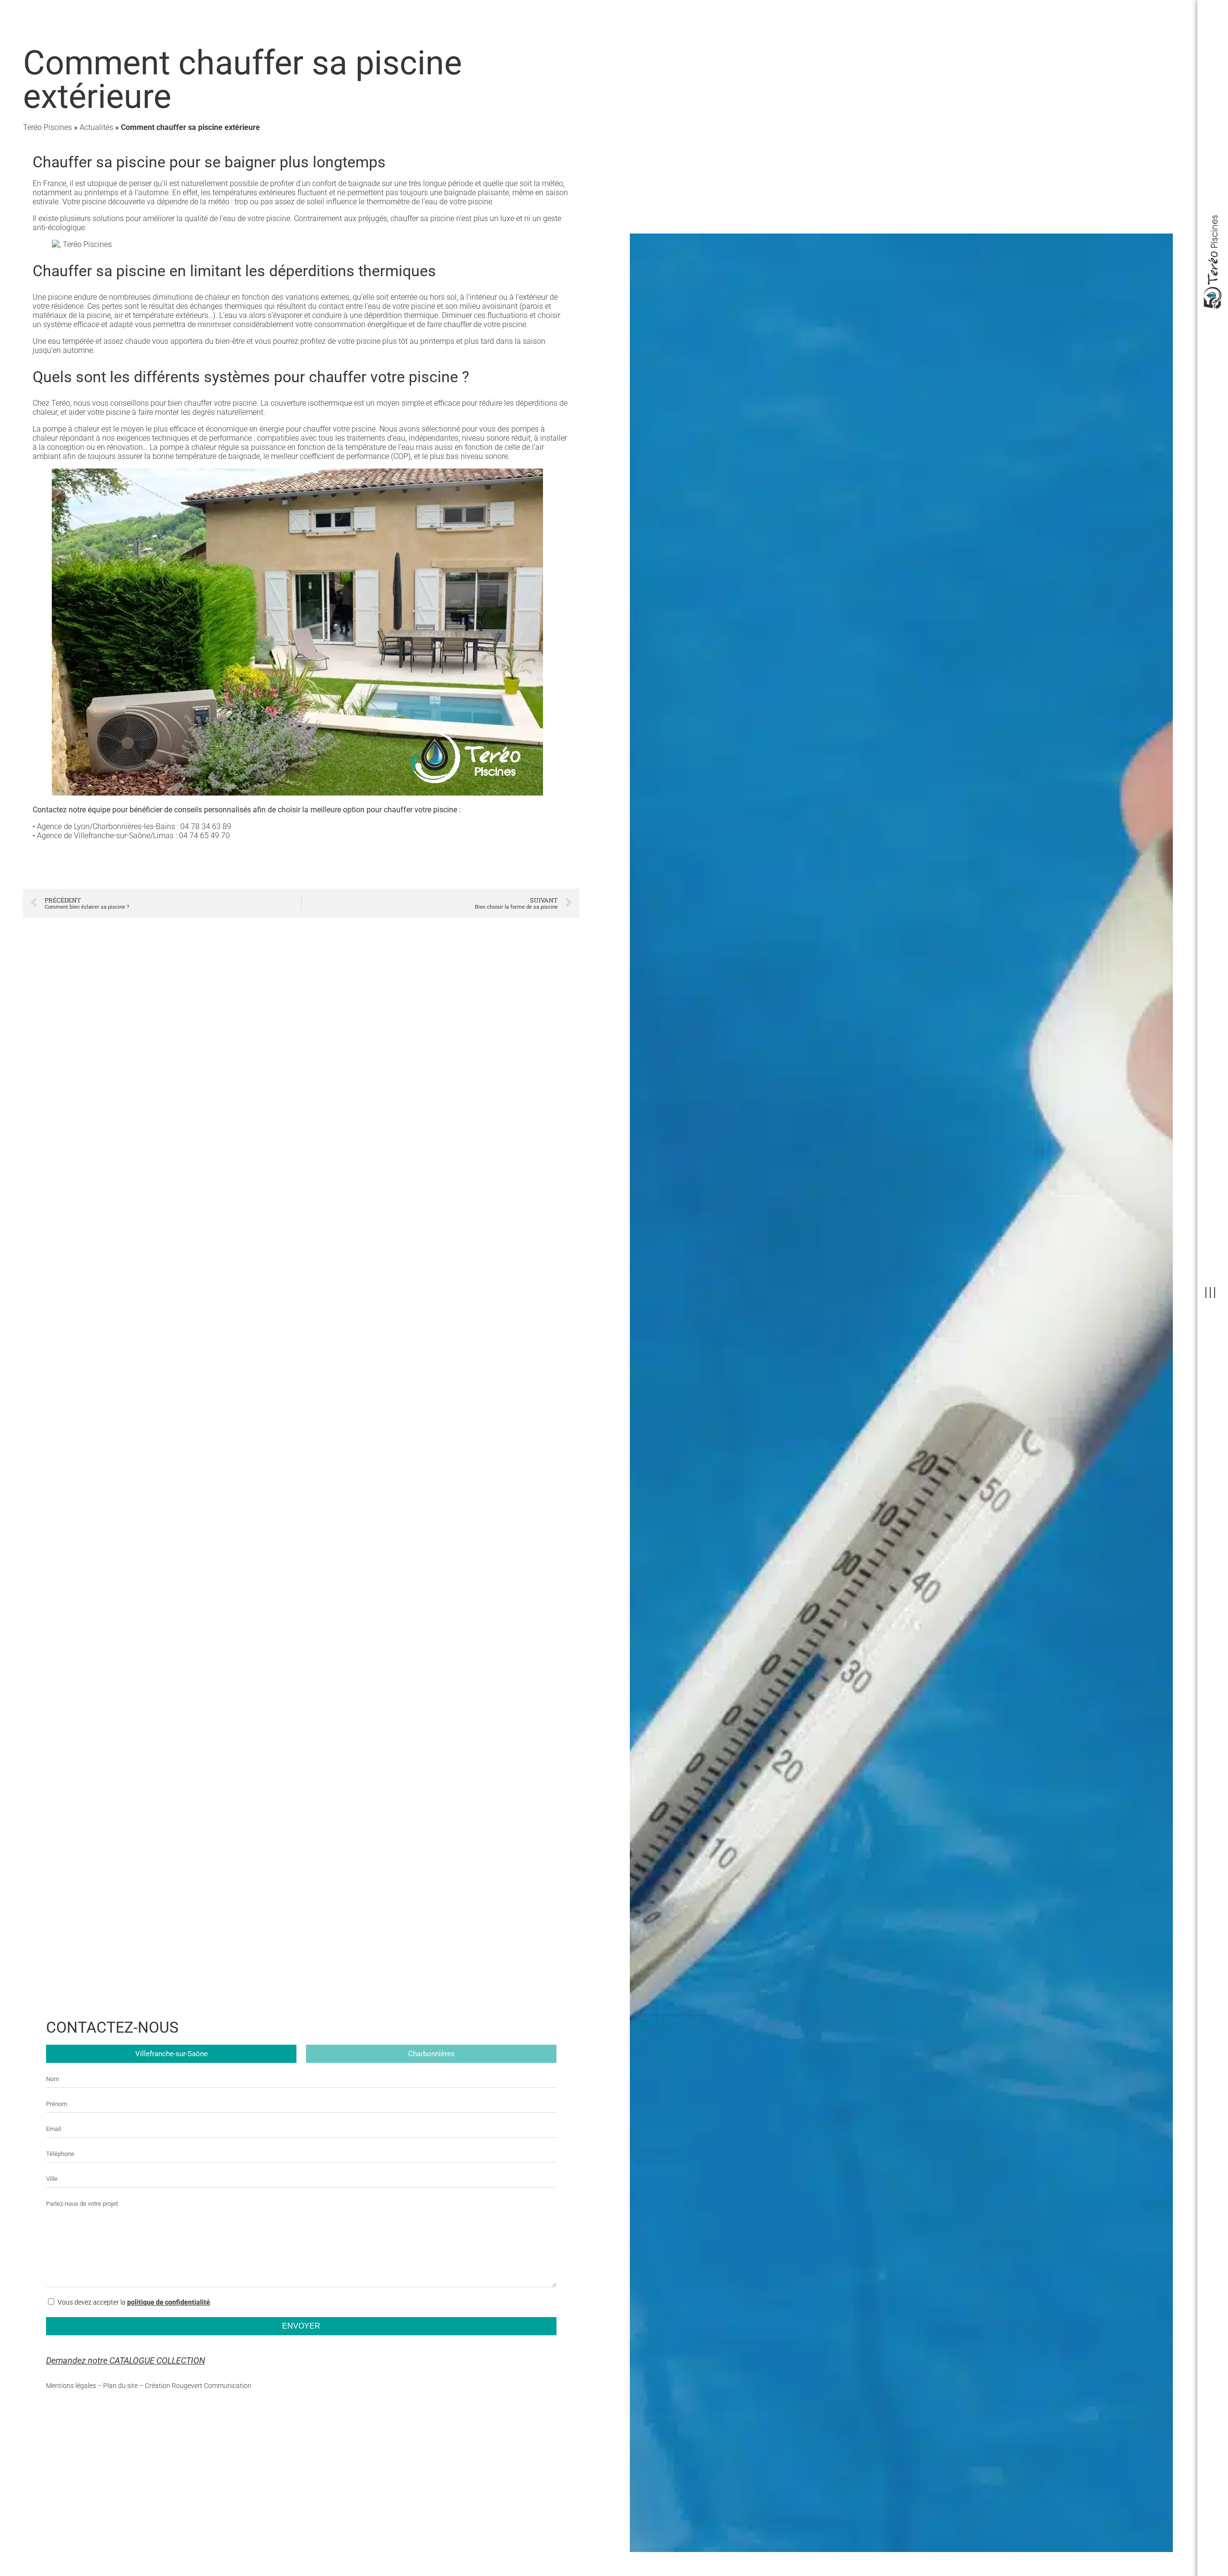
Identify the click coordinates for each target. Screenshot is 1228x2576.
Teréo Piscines (47, 127)
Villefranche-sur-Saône (171, 2054)
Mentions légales (71, 2386)
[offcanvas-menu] (1210, 1293)
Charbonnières (431, 2054)
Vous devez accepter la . (135, 2302)
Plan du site (120, 2386)
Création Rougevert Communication (198, 2386)
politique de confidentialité (169, 2302)
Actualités (96, 127)
